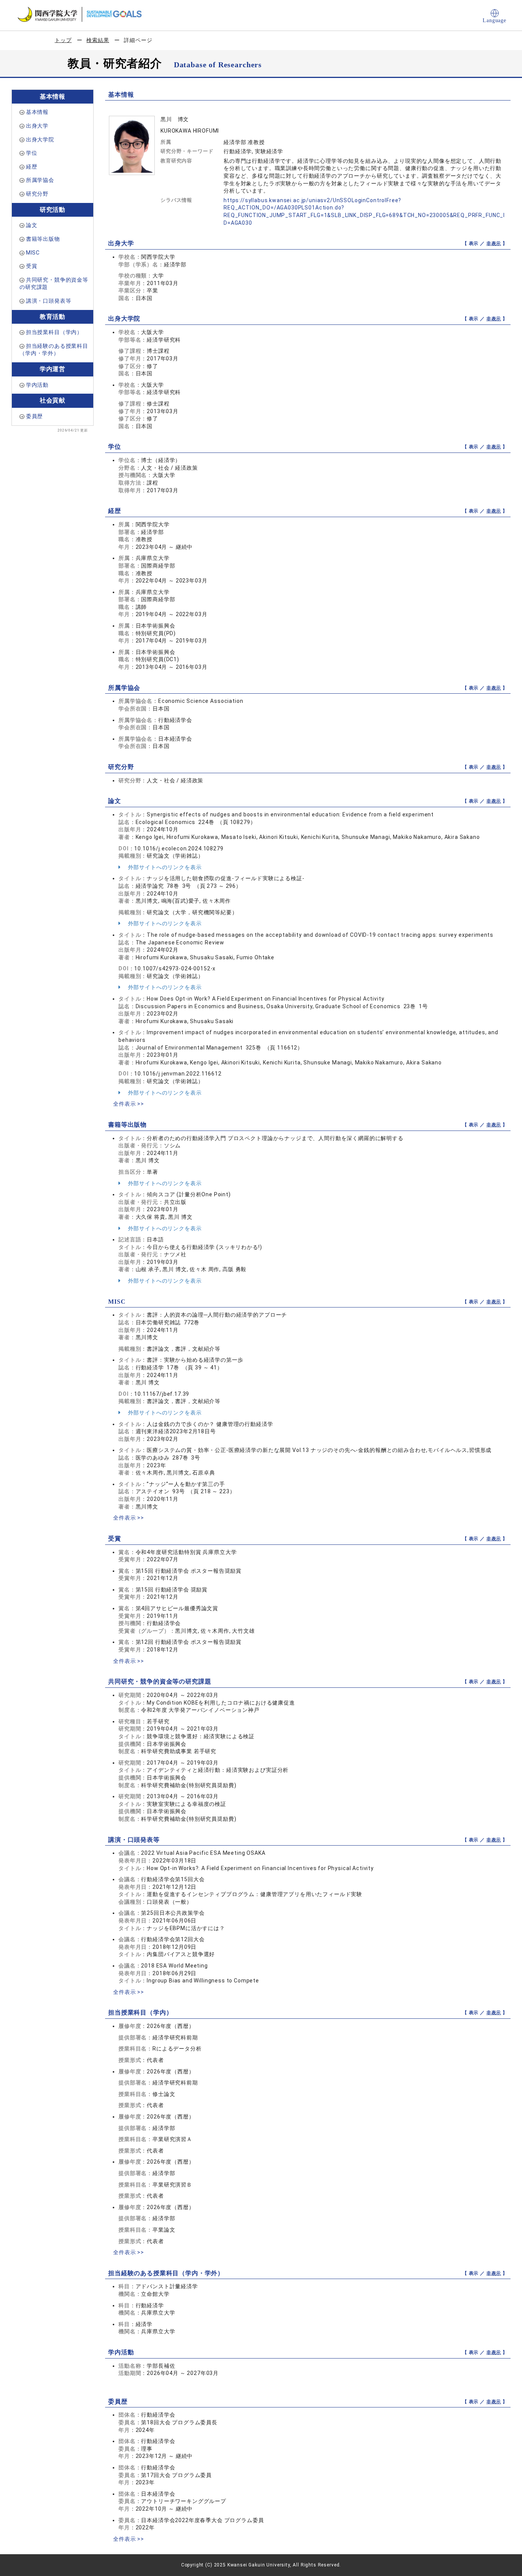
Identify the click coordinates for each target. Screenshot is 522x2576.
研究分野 (37, 194)
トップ (63, 40)
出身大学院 (40, 140)
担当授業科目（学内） (54, 332)
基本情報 (37, 112)
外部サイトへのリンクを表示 (164, 867)
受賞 (32, 266)
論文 (32, 225)
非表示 (494, 243)
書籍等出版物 (43, 239)
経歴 (32, 167)
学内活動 (37, 385)
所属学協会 (40, 180)
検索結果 (98, 40)
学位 (32, 153)
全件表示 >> (129, 1104)
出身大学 (37, 126)
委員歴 (35, 416)
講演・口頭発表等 (49, 301)
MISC (33, 253)
